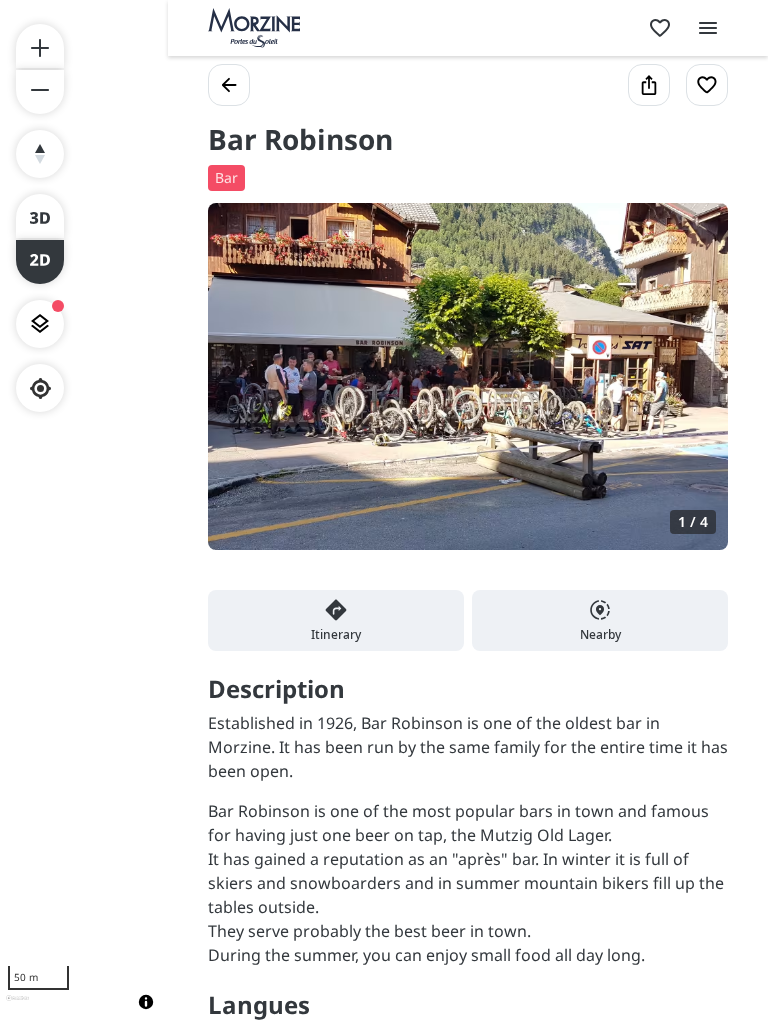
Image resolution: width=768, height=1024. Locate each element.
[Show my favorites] (660, 28)
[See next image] (692, 388)
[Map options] (40, 324)
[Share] (649, 85)
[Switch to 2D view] (40, 262)
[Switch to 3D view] (40, 216)
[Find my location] (40, 388)
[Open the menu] (708, 28)
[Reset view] (40, 154)
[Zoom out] (40, 92)
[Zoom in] (40, 46)
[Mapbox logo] (17, 1006)
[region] (84, 512)
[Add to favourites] (707, 85)
